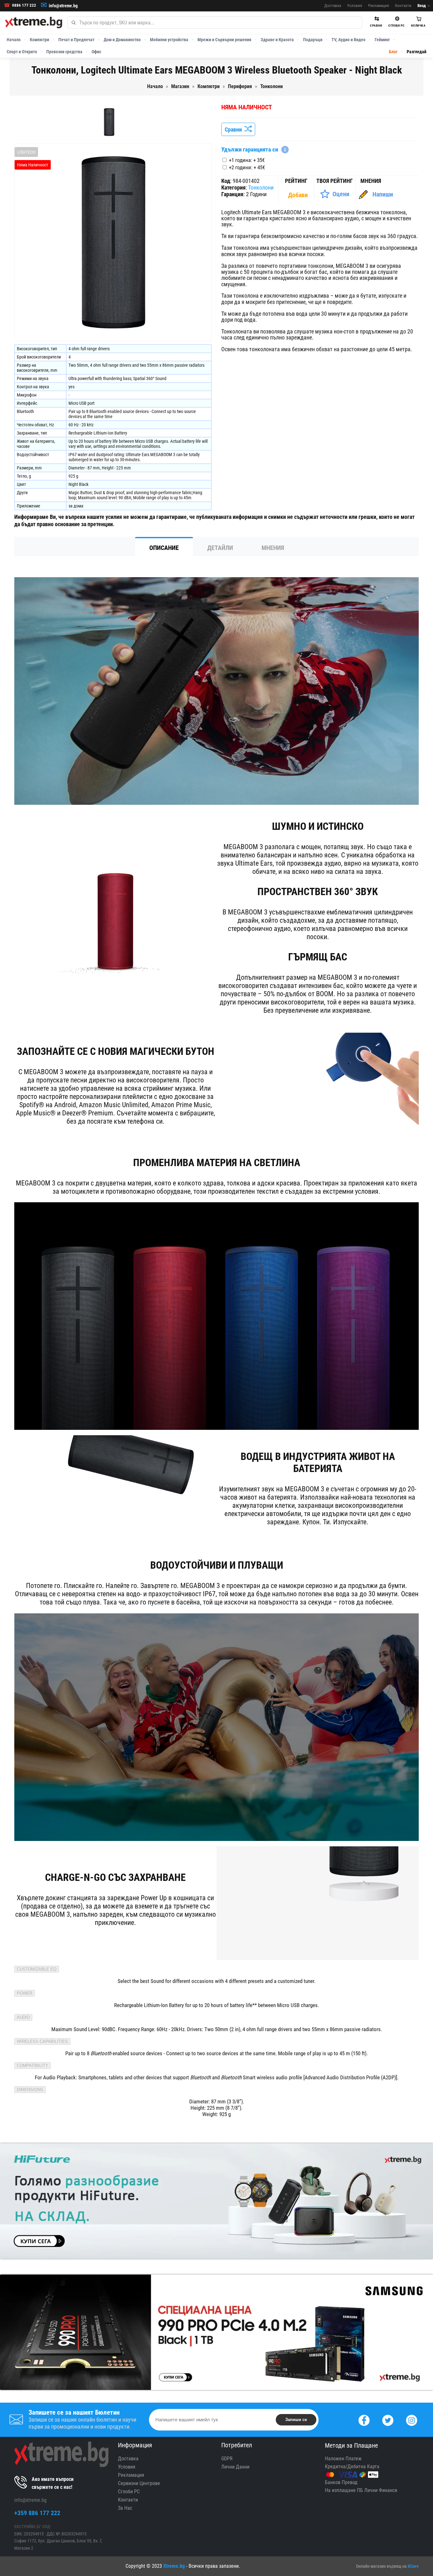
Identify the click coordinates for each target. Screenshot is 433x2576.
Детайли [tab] (220, 548)
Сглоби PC (129, 2492)
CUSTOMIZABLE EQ (37, 1969)
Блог (393, 52)
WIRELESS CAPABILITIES (42, 2041)
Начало (14, 40)
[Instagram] (412, 2420)
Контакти (403, 6)
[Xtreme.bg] (34, 23)
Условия (355, 6)
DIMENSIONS (30, 2090)
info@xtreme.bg (63, 6)
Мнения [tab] (273, 548)
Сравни (235, 129)
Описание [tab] (164, 548)
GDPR (227, 2459)
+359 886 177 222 (37, 2513)
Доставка (333, 6)
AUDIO (23, 2017)
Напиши (383, 194)
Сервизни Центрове (139, 2483)
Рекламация (378, 6)
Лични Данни (235, 2467)
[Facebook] (364, 2420)
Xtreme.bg (174, 2566)
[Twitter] (388, 2420)
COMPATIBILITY (32, 2066)
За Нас (125, 2508)
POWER (25, 1993)
